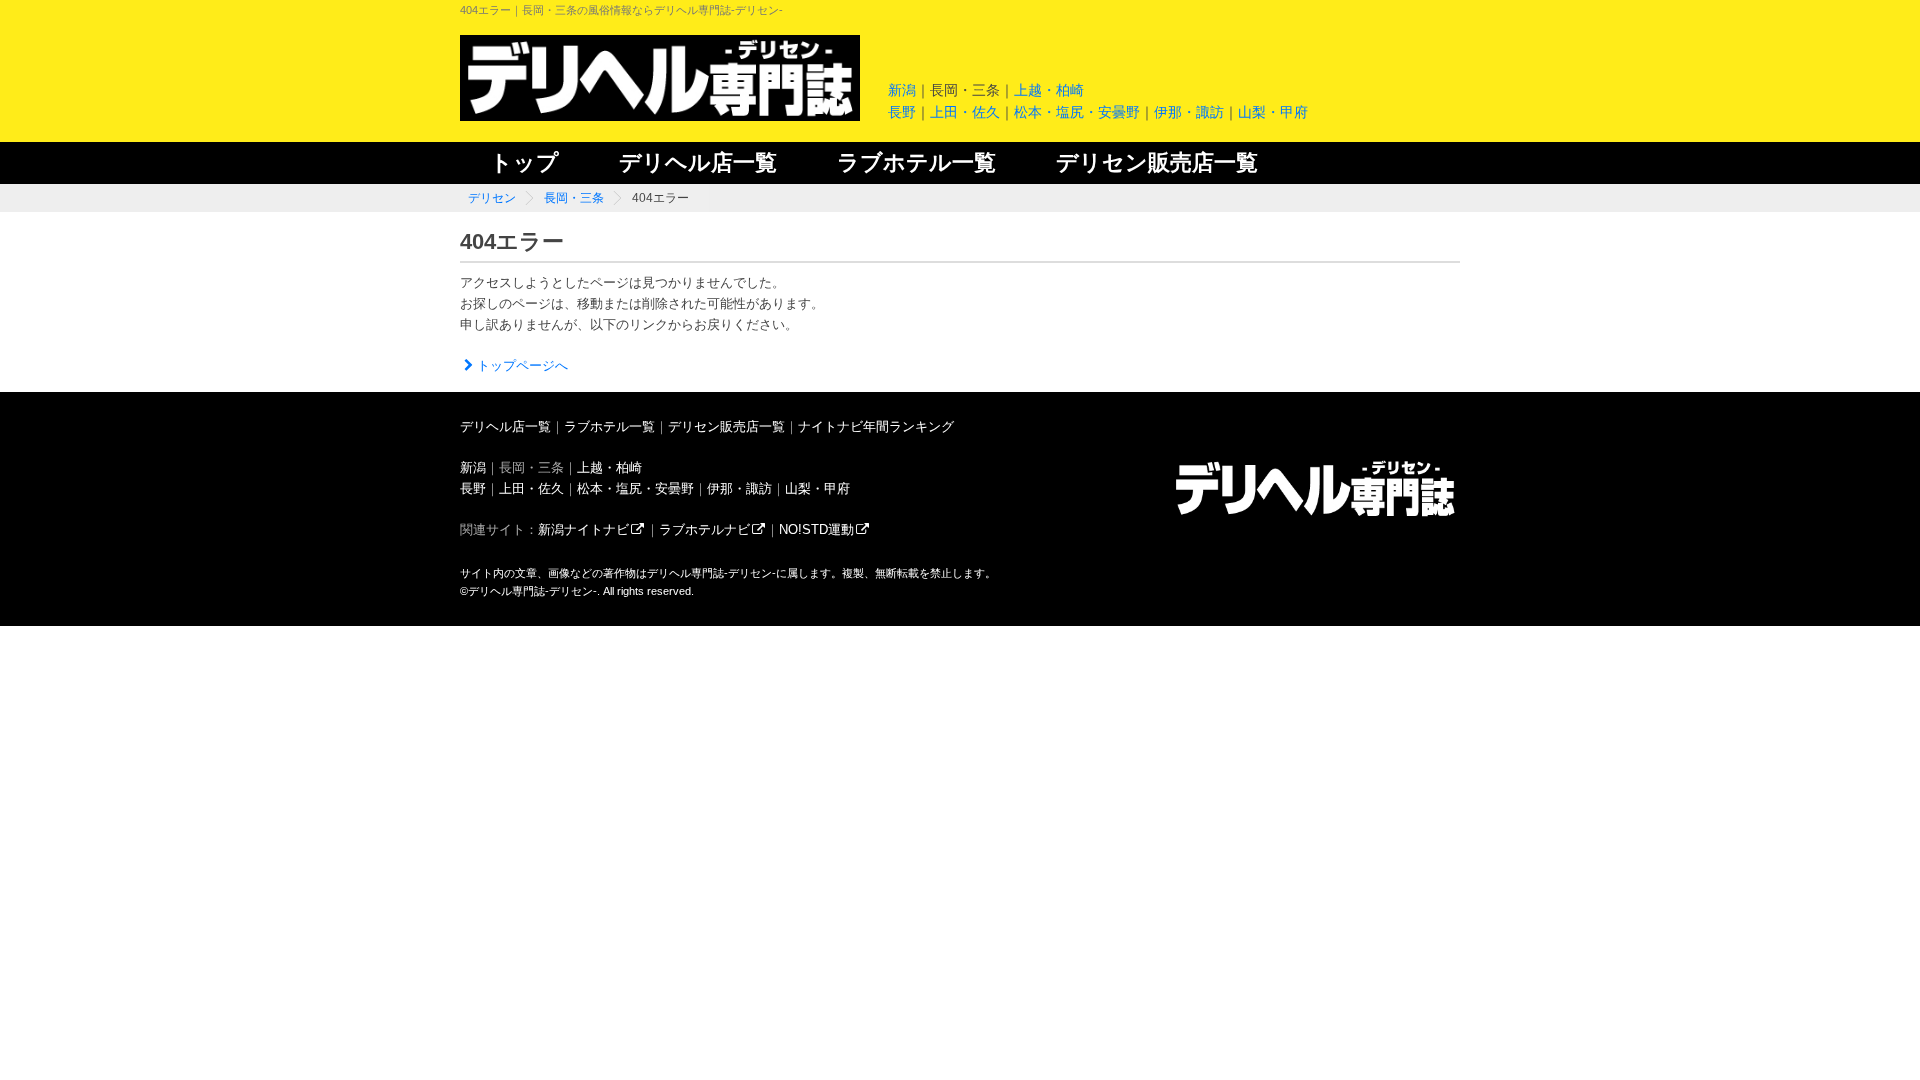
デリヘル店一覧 (698, 162)
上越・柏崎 (1049, 90)
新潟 (902, 90)
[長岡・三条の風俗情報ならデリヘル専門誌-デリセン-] (1315, 515)
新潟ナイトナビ (583, 529)
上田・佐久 (965, 112)
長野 (902, 112)
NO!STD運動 (816, 529)
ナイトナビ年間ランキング (876, 426)
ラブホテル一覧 (916, 162)
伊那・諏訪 (1189, 112)
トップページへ (522, 365)
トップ (524, 162)
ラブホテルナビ (704, 529)
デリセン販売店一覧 (1157, 162)
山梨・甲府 (1273, 112)
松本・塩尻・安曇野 (1077, 112)
